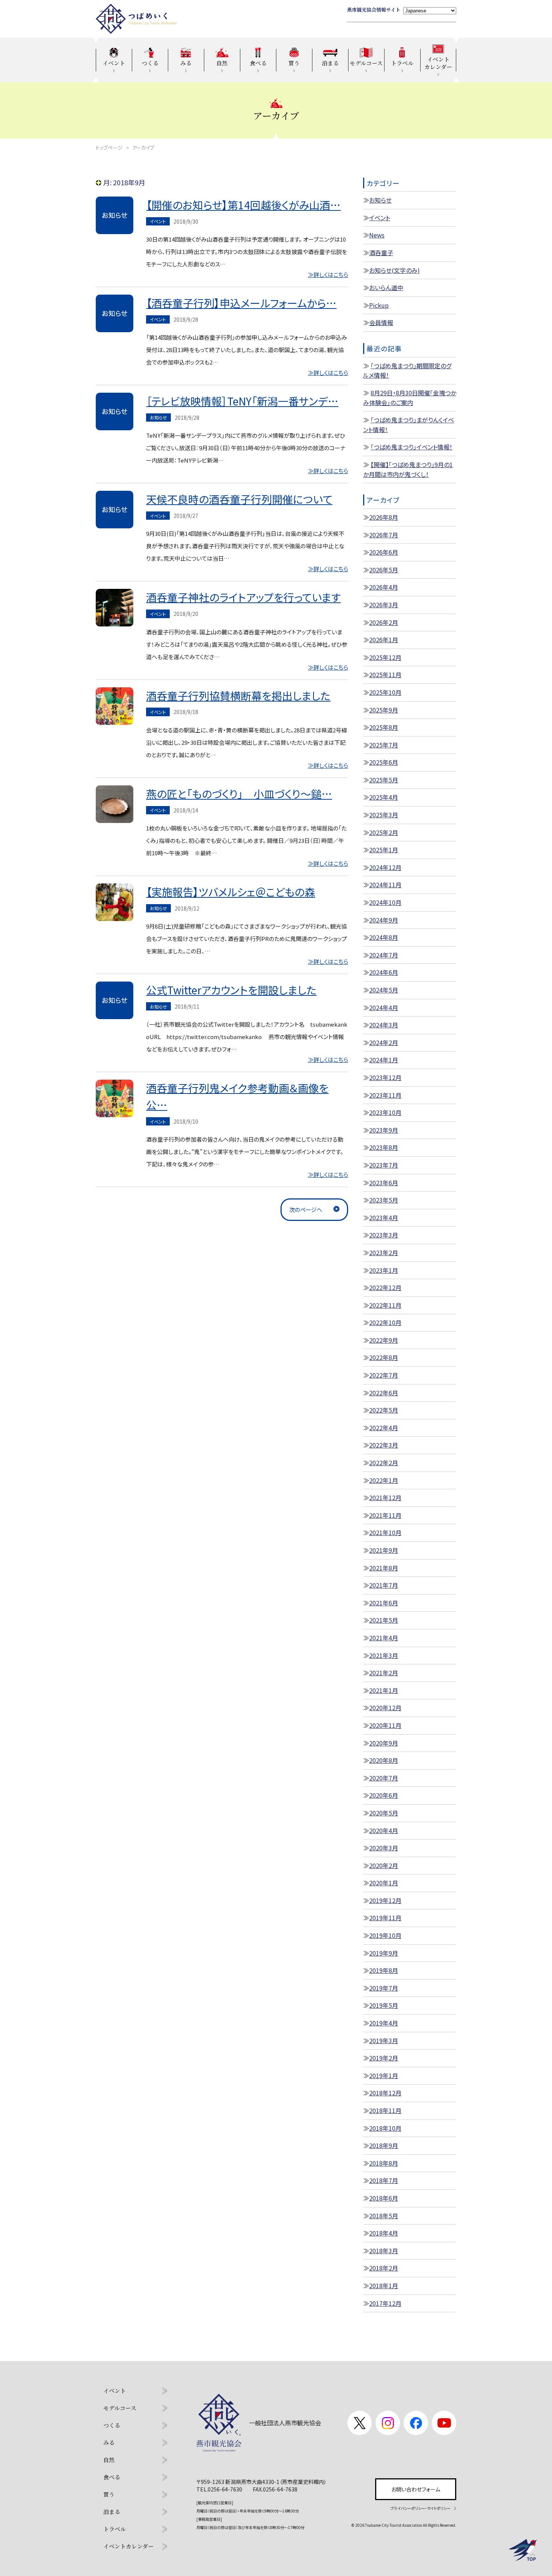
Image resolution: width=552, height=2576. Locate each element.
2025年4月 (384, 797)
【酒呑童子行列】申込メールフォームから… (241, 303)
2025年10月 (385, 692)
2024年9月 (384, 920)
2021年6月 (384, 1603)
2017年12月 (385, 2303)
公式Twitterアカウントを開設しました (231, 990)
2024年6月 (384, 972)
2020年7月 (384, 1778)
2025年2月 (384, 832)
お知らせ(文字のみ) (394, 270)
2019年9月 (384, 1953)
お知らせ (380, 200)
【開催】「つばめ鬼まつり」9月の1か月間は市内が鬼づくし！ (408, 469)
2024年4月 (384, 1007)
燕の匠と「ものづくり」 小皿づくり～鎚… (239, 794)
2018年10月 (385, 2128)
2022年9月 (384, 1340)
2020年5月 (384, 1813)
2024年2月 (384, 1042)
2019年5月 (384, 2005)
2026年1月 (384, 640)
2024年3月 (384, 1025)
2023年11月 (385, 1095)
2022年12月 (385, 1287)
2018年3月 (384, 2251)
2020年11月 (385, 1725)
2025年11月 (385, 675)
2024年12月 (385, 867)
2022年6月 (384, 1393)
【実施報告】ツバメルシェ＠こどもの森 (231, 892)
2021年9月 (384, 1550)
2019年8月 (384, 1970)
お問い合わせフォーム (416, 2489)
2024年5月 (384, 990)
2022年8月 (384, 1357)
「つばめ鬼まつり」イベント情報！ (412, 447)
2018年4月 (384, 2233)
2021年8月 (384, 1568)
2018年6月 (384, 2198)
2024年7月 (384, 955)
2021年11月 (385, 1515)
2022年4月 (384, 1428)
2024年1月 (384, 1060)
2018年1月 (384, 2286)
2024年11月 (385, 885)
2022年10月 (385, 1322)
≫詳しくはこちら (328, 275)
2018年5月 (384, 2216)
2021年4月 (384, 1638)
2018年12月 (385, 2093)
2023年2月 (384, 1252)
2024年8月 (384, 937)
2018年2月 (384, 2268)
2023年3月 (384, 1235)
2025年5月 (384, 780)
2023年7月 (384, 1165)
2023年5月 (384, 1200)
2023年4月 (384, 1218)
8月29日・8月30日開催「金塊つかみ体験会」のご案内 (410, 398)
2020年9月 (384, 1743)
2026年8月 (384, 517)
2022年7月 (384, 1375)
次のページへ (306, 1209)
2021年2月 (384, 1673)
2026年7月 (384, 535)
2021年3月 (384, 1655)
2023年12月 (385, 1077)
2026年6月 (384, 552)
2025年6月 (384, 762)
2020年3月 (384, 1848)
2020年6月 (384, 1795)
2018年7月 (384, 2180)
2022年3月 (384, 1445)
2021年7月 (384, 1585)
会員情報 (381, 322)
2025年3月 (384, 815)
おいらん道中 (386, 287)
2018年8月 (384, 2163)
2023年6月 (384, 1183)
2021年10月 (385, 1532)
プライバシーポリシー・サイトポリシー (421, 2508)
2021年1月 (384, 1690)
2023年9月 (384, 1130)
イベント (380, 218)
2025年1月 (384, 850)
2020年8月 (384, 1760)
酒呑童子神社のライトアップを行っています (243, 597)
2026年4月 (384, 587)
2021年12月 (385, 1497)
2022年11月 (385, 1305)
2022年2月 (384, 1463)
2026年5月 (384, 570)
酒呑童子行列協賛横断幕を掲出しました (238, 696)
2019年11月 (385, 1918)
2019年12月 (385, 1900)
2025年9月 (384, 710)
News (377, 235)
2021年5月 (384, 1620)
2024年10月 (385, 902)
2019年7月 (384, 1988)
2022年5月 (384, 1410)
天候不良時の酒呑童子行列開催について (239, 499)
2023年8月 (384, 1147)
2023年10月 (385, 1112)
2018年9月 (384, 2145)
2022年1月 (384, 1480)
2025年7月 (384, 745)
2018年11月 (385, 2110)
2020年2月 (384, 1865)
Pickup (379, 305)
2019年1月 (384, 2075)
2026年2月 (384, 622)
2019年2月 (384, 2058)
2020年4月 (384, 1830)
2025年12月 (385, 657)
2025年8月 (384, 727)
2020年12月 (385, 1708)
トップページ (109, 147)
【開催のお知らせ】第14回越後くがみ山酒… (243, 205)
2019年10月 (385, 1935)
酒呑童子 (381, 253)
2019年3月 (384, 2041)
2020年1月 (384, 1883)
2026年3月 (384, 605)
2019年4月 (384, 2023)
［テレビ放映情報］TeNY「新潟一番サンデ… (242, 401)
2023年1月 (384, 1270)
